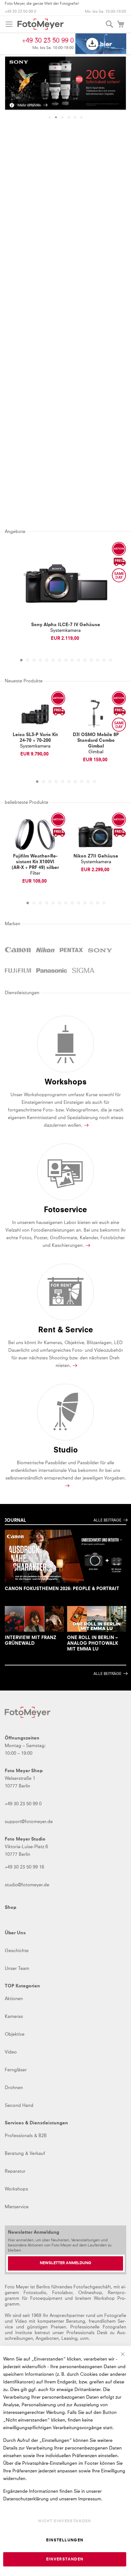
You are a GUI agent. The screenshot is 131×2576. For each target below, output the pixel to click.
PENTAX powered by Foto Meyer (72, 951)
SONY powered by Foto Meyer (100, 951)
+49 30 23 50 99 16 (24, 1867)
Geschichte (17, 1951)
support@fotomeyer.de (29, 1822)
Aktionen (14, 1999)
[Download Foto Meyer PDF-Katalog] (101, 44)
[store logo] (41, 24)
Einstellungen (65, 2540)
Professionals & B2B (26, 2136)
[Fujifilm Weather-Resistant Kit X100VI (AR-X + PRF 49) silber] (35, 835)
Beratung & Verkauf (25, 2154)
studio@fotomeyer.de (27, 1885)
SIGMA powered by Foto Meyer (83, 971)
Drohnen (14, 2088)
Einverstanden (65, 2559)
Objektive (15, 2034)
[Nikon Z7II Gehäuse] (96, 835)
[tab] (50, 117)
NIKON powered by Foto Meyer (45, 951)
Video (11, 2052)
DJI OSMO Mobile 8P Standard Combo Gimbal (96, 741)
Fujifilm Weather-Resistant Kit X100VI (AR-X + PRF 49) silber (35, 862)
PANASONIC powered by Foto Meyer (52, 971)
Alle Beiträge (107, 1520)
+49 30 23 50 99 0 (21, 12)
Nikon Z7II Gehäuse (96, 856)
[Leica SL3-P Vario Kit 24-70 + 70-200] (35, 713)
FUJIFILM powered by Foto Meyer (18, 971)
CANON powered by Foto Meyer (18, 951)
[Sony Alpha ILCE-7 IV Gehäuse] (65, 584)
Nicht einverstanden (65, 2521)
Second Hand (19, 2106)
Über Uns (15, 1933)
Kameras (14, 2017)
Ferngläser (16, 2070)
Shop (10, 1908)
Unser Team (17, 1969)
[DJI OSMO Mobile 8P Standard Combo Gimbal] (96, 713)
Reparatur (15, 2171)
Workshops (16, 2189)
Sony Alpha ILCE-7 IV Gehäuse (66, 625)
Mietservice (17, 2207)
